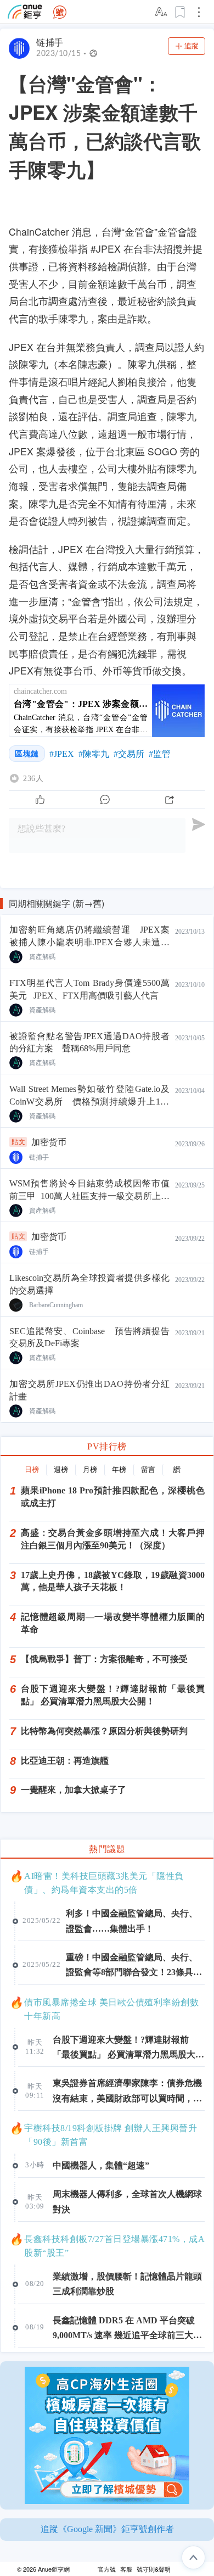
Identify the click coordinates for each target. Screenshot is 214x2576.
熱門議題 (107, 1849)
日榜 (32, 1470)
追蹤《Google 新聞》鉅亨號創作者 (107, 2529)
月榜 (90, 1470)
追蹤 (192, 46)
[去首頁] (60, 12)
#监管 (160, 754)
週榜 (61, 1470)
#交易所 (129, 754)
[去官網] (25, 12)
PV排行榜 (107, 1446)
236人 (33, 778)
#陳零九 (94, 754)
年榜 (119, 1470)
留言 (148, 1470)
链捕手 (50, 43)
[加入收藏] (181, 12)
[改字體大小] (162, 12)
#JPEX (62, 754)
